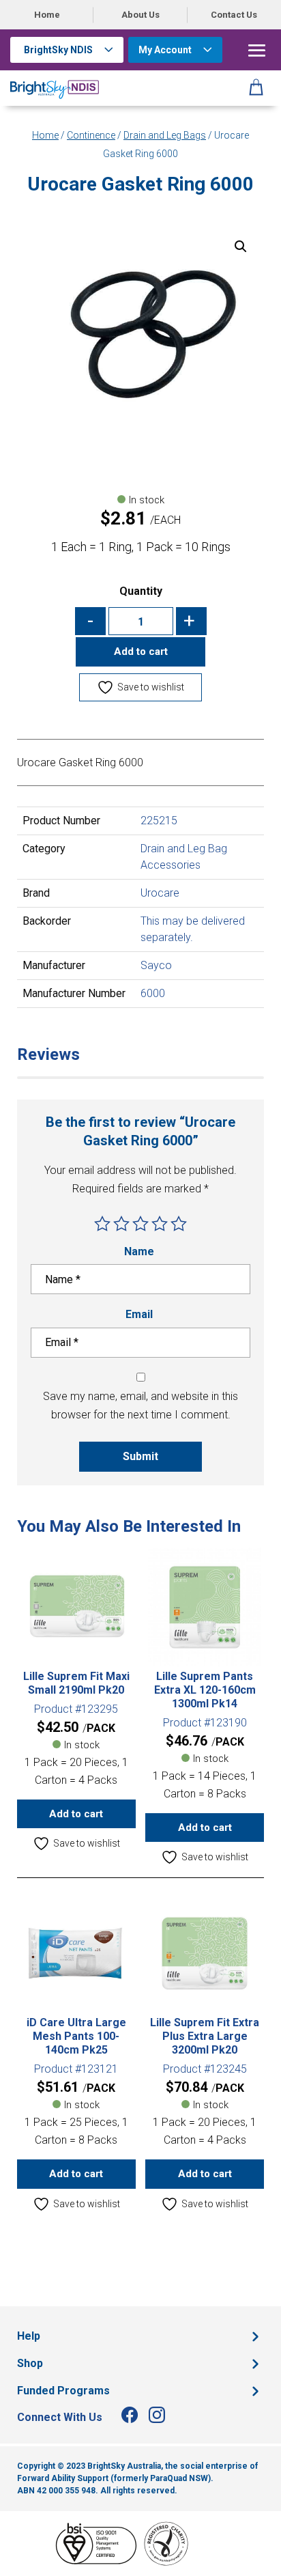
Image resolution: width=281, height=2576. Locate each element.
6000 (153, 993)
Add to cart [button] (76, 1814)
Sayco (156, 965)
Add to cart (141, 652)
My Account (165, 50)
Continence (91, 135)
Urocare (160, 893)
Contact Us (234, 15)
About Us (140, 15)
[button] (241, 247)
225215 (159, 821)
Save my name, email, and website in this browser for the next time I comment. (140, 1405)
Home (47, 15)
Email (140, 1314)
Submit (140, 1456)
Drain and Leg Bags (165, 135)
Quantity (141, 591)
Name (140, 1251)
